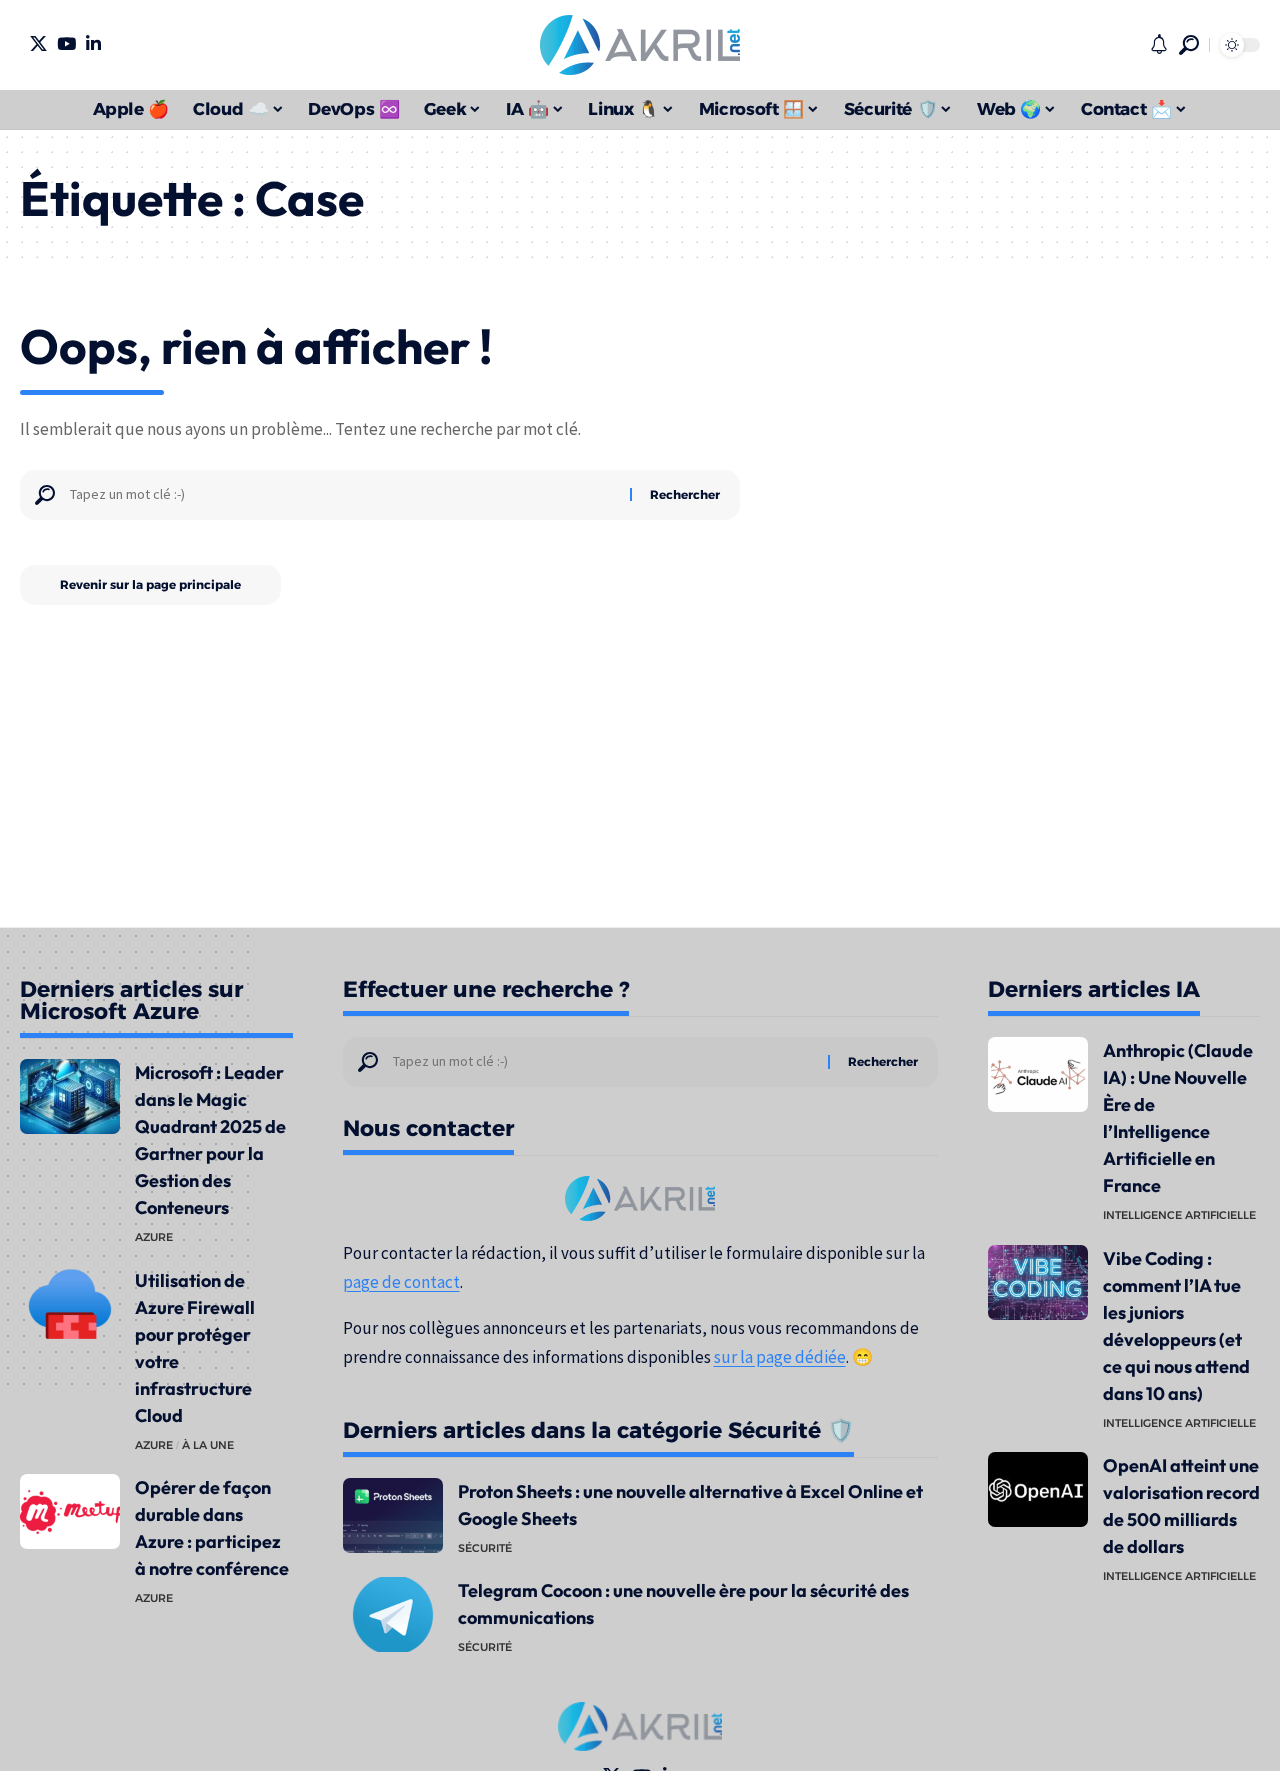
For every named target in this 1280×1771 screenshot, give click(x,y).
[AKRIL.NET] (640, 45)
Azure (154, 1237)
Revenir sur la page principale (150, 584)
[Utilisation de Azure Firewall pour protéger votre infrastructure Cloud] (70, 1304)
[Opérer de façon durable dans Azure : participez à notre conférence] (70, 1511)
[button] (1189, 45)
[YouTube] (66, 43)
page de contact (401, 1282)
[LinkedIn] (93, 43)
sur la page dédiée (780, 1357)
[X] (38, 43)
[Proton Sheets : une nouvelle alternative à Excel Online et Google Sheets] (393, 1515)
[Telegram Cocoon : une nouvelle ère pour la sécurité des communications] (393, 1614)
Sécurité (485, 1548)
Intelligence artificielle (1179, 1215)
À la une (208, 1445)
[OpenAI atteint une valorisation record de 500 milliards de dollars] (1038, 1489)
